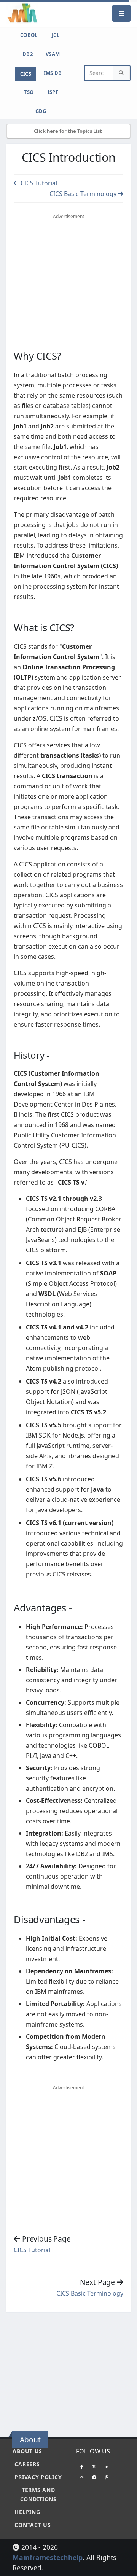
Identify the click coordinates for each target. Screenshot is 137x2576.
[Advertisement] (70, 2371)
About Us (27, 2451)
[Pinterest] (107, 2477)
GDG (41, 111)
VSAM (53, 54)
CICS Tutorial (38, 183)
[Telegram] (94, 2477)
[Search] (121, 73)
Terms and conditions (38, 2494)
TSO (29, 92)
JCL (56, 35)
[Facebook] (81, 2466)
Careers (27, 2464)
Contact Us (33, 2525)
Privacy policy (38, 2477)
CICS (26, 74)
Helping (27, 2512)
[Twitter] (94, 2466)
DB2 (28, 54)
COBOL (29, 35)
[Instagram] (81, 2477)
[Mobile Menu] (121, 13)
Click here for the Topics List (68, 131)
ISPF (53, 92)
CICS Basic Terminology (84, 194)
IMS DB (53, 73)
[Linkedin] (107, 2466)
